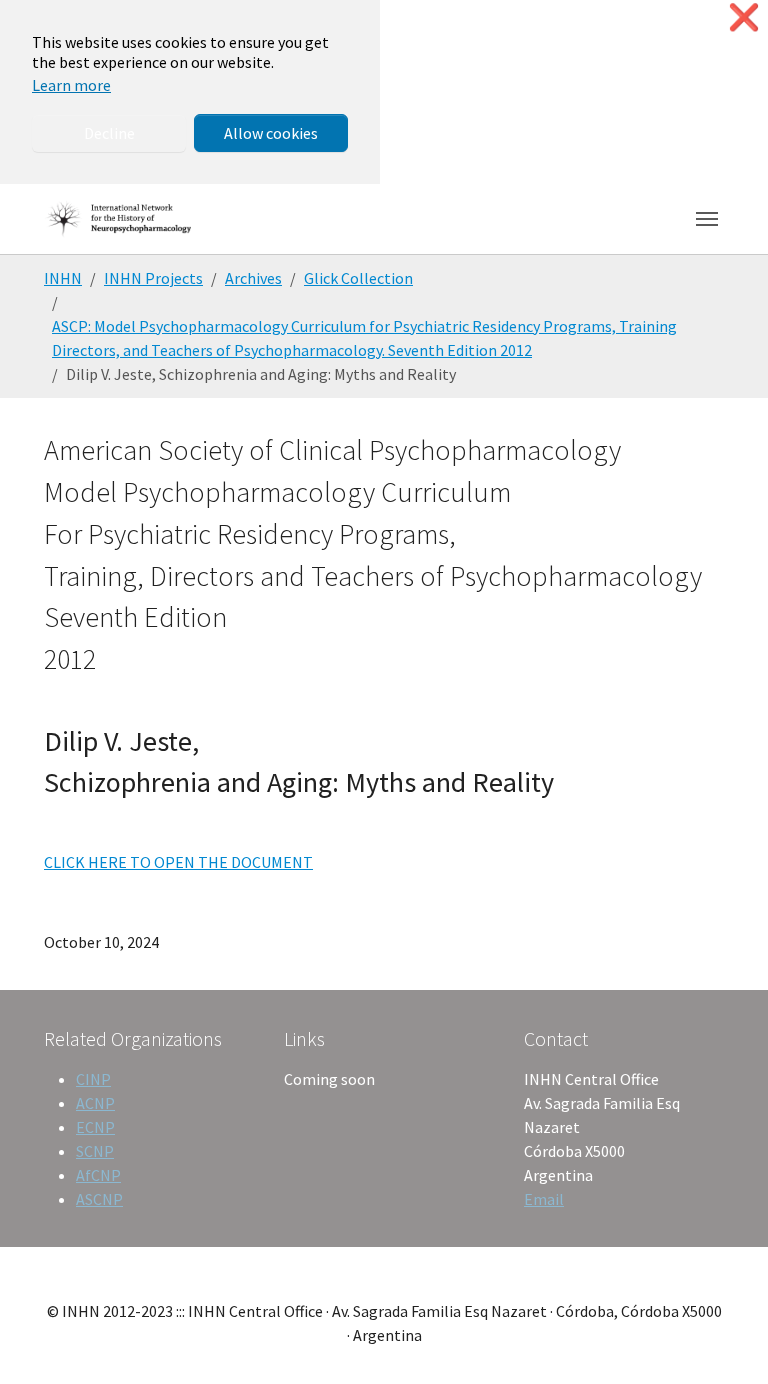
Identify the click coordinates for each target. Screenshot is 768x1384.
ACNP (95, 1103)
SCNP (95, 1151)
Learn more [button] (71, 85)
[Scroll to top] (724, 1340)
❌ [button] (744, 17)
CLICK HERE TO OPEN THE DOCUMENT (178, 862)
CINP (93, 1079)
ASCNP (99, 1199)
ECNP (95, 1127)
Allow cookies (271, 133)
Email (544, 1199)
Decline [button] (109, 133)
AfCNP (98, 1175)
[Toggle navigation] (707, 219)
